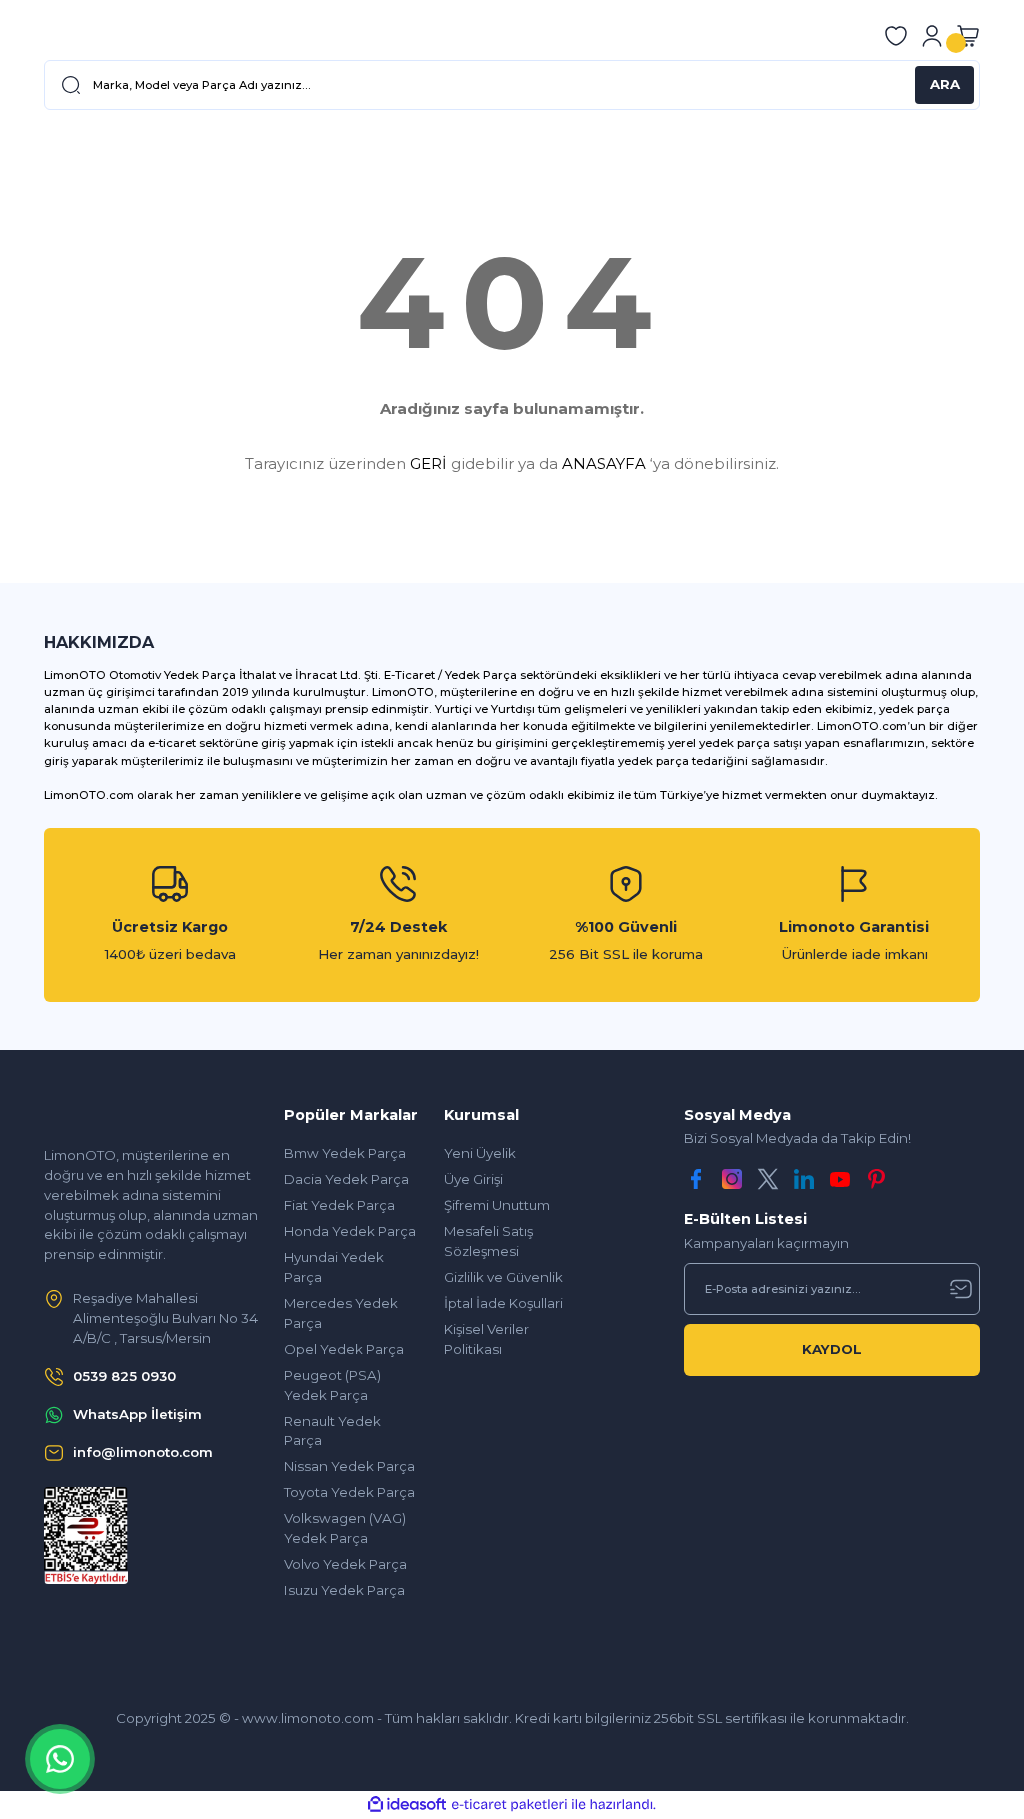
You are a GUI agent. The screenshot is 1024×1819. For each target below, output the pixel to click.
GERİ (428, 463)
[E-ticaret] (509, 1804)
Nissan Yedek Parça (349, 1466)
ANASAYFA (604, 463)
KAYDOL (832, 1349)
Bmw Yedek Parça (345, 1153)
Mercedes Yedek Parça (341, 1313)
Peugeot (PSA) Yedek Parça (332, 1385)
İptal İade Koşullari (503, 1303)
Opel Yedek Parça (344, 1349)
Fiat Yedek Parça (339, 1205)
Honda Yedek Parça (350, 1231)
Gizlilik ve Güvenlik (503, 1277)
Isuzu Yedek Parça (344, 1590)
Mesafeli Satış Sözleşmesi (488, 1241)
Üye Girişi (473, 1179)
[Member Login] (932, 36)
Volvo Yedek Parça (345, 1564)
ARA (945, 84)
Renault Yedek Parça (332, 1431)
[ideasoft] (407, 1805)
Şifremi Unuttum (497, 1205)
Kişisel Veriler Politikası (486, 1339)
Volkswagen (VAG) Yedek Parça (345, 1528)
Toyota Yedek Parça (349, 1492)
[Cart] (968, 36)
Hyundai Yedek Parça (334, 1267)
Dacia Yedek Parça (346, 1179)
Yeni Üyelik (480, 1153)
